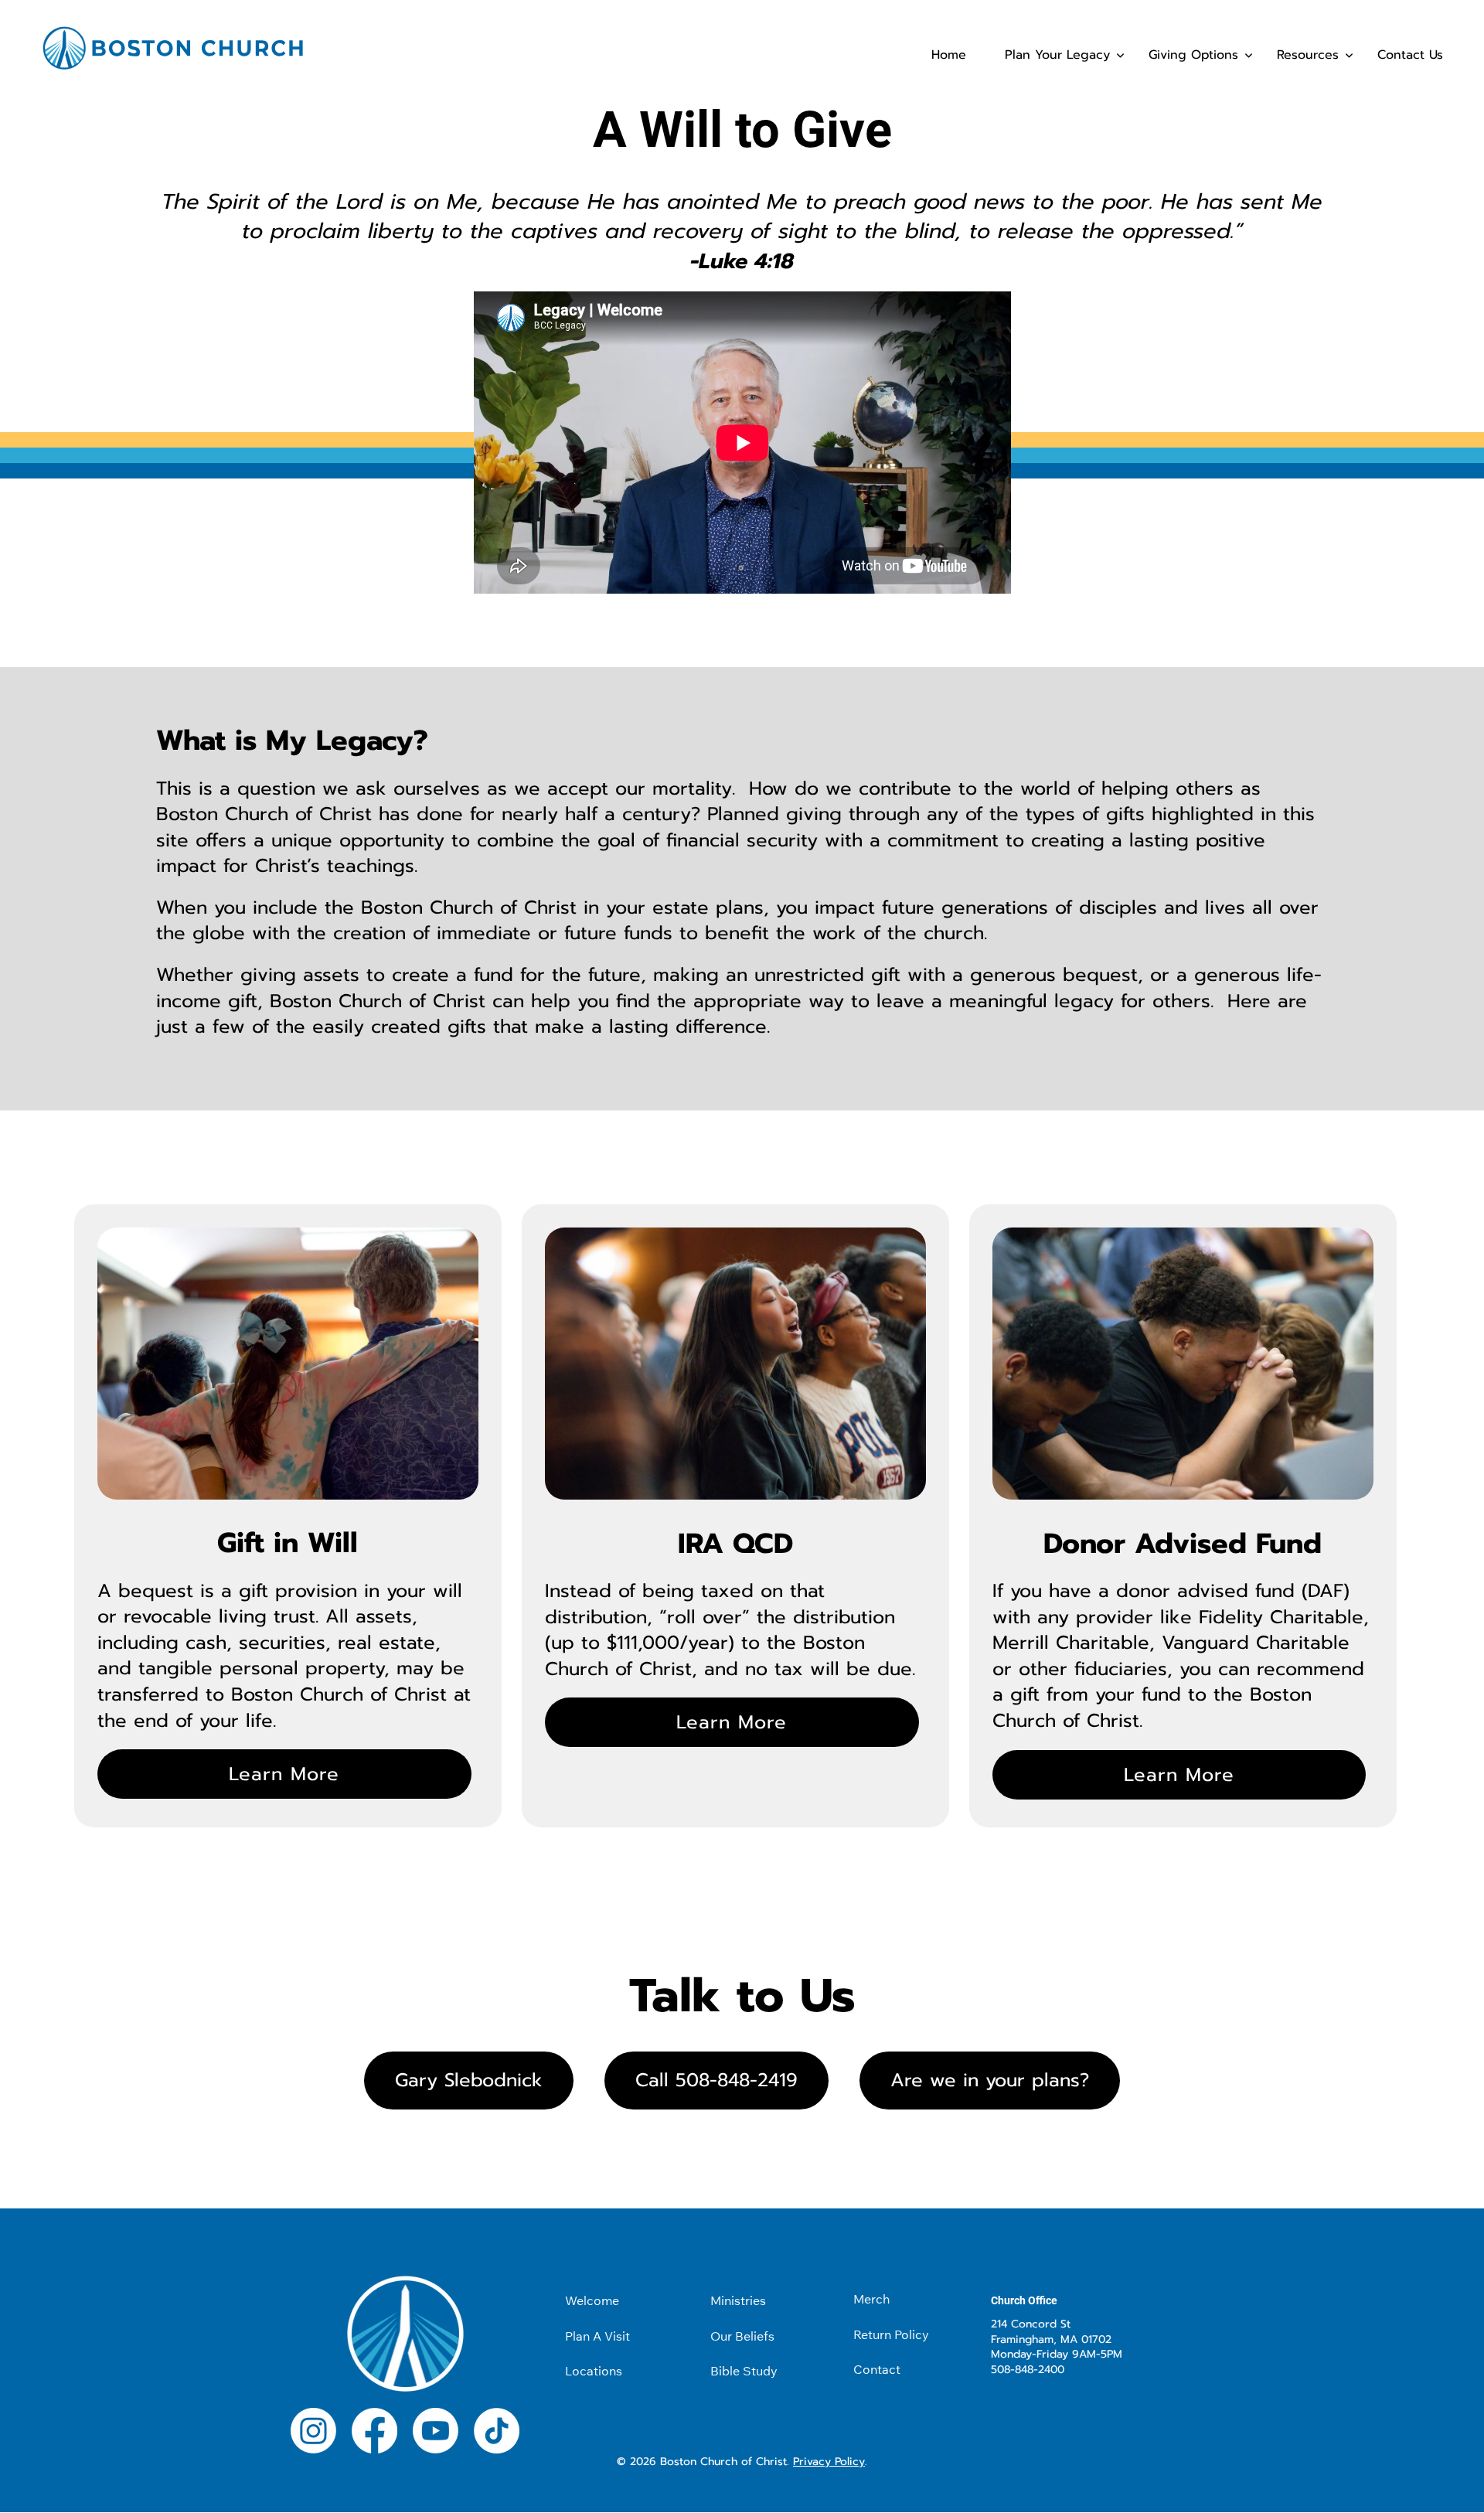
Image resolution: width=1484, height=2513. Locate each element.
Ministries (738, 2300)
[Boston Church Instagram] (313, 2435)
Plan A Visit (597, 2336)
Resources (1308, 55)
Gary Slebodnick (469, 2080)
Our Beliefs (742, 2336)
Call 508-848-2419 (716, 2080)
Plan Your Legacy (1057, 55)
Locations (594, 2371)
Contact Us (1410, 55)
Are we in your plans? (990, 2080)
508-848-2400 (1028, 2370)
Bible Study (744, 2371)
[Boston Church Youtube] (436, 2435)
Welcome (592, 2300)
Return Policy (891, 2334)
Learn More (284, 1774)
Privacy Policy (829, 2462)
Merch (871, 2299)
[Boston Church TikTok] (497, 2435)
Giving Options (1193, 55)
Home (949, 55)
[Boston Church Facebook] (374, 2435)
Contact (877, 2369)
